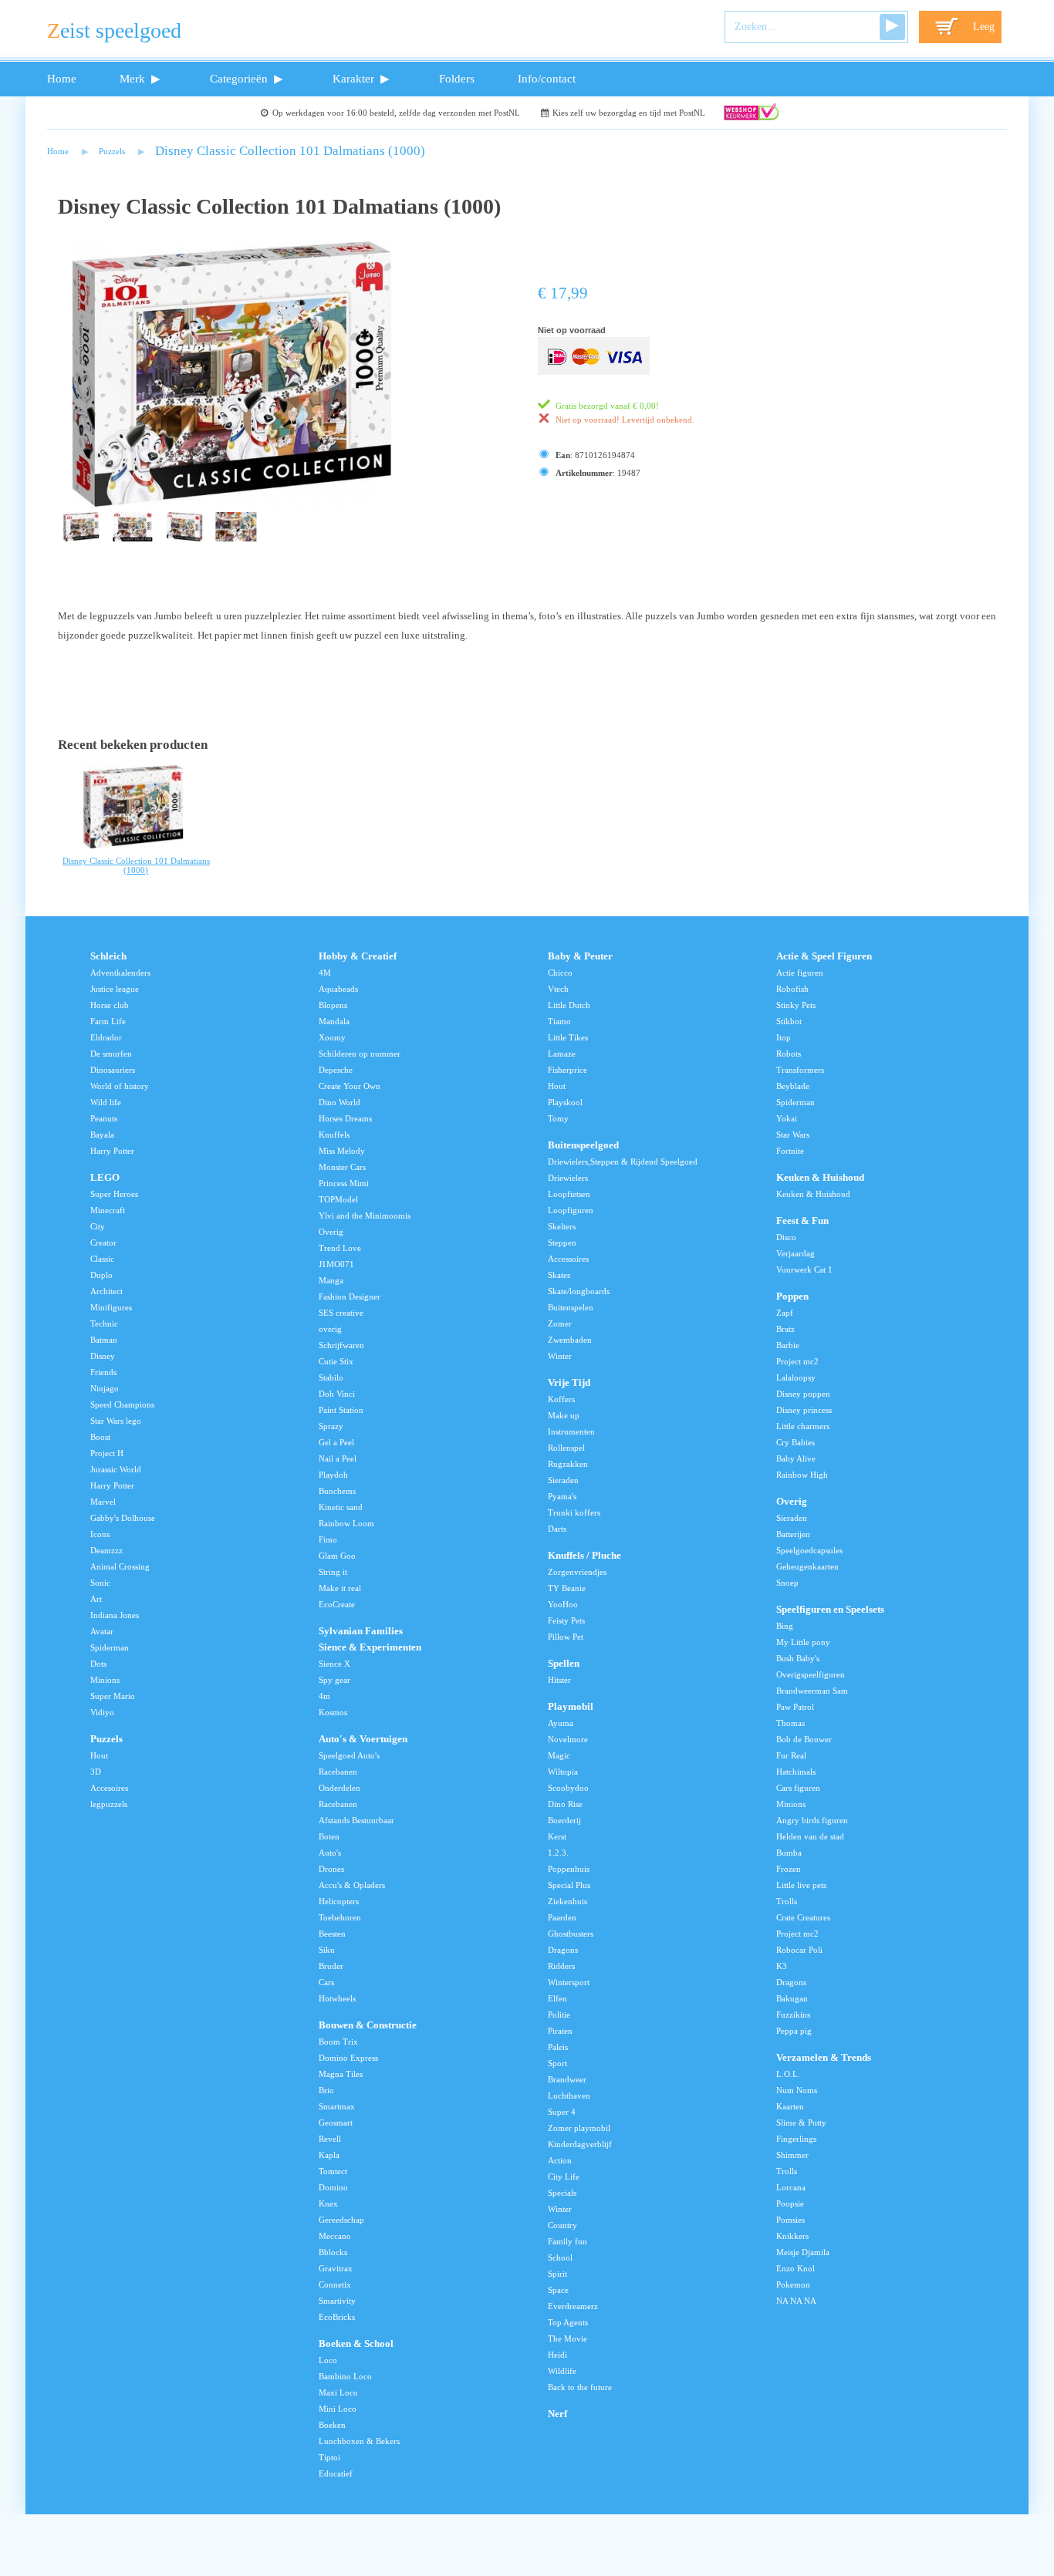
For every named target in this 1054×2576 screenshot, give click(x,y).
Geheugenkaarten (807, 1566)
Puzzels (112, 151)
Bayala (102, 1135)
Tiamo (559, 1021)
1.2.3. (558, 1853)
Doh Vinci (337, 1394)
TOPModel (338, 1199)
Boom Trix (338, 2042)
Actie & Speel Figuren (824, 956)
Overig (331, 1232)
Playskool (565, 1102)
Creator (103, 1242)
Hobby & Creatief (358, 956)
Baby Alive (796, 1458)
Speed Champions (122, 1404)
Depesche (336, 1070)
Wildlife (562, 2371)
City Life (564, 2176)
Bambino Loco (345, 2376)
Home (62, 78)
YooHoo (563, 1604)
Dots (98, 1664)
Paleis (558, 2047)
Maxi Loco (338, 2392)
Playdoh (333, 1475)
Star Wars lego (116, 1421)
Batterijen (793, 1534)
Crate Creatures (803, 1917)
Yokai (787, 1118)
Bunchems (337, 1491)
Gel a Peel (336, 1442)
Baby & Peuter (580, 956)
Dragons (563, 1950)
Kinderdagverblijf (580, 2144)
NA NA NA (796, 2301)
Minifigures (111, 1307)
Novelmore (568, 1739)
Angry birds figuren (812, 1820)
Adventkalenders (120, 973)
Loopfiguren (571, 1210)
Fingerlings (796, 2139)
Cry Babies (796, 1442)
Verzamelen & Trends (824, 2058)
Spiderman (110, 1647)
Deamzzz (106, 1550)
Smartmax (337, 2106)
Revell (330, 2139)
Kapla (329, 2155)
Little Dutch (569, 1005)
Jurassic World (116, 1469)
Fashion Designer (350, 1296)
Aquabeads (338, 989)
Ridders (561, 1966)
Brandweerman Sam (812, 1691)
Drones (331, 1869)
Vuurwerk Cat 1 (804, 1269)
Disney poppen (803, 1394)
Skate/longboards (579, 1291)
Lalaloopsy (796, 1377)
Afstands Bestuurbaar (356, 1820)
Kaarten (790, 2106)
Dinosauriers (113, 1070)
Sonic (100, 1583)
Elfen (557, 1998)
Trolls (787, 1901)
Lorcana (791, 2187)
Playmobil (571, 1707)
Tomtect (333, 2171)
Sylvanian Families (361, 1631)
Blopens (333, 1005)
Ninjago (105, 1388)
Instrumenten (571, 1431)
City (98, 1226)
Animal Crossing (120, 1566)
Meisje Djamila (803, 2252)
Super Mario (113, 1696)
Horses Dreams (345, 1118)
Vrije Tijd (569, 1383)
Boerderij (564, 1820)
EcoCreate (337, 1604)
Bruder (331, 1966)
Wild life (106, 1102)
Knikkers (792, 2236)
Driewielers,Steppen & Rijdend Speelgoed (623, 1162)
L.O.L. (788, 2074)
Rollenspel (566, 1448)
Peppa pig (794, 2031)
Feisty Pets (566, 1620)
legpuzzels (109, 1804)
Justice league (115, 989)
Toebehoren (340, 1917)
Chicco (560, 973)
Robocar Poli (799, 1950)
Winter (560, 1356)
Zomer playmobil (579, 2128)
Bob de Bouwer (804, 1739)
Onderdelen (340, 1788)
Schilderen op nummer (360, 1054)
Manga (331, 1280)
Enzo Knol (796, 2268)
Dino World (340, 1102)
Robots (789, 1054)
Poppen (792, 1296)
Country (562, 2225)
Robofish (792, 989)
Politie (559, 2015)
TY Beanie (567, 1588)
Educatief (336, 2473)
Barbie (788, 1345)
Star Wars (793, 1135)
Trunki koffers (574, 1512)
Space (558, 2290)
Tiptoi (329, 2457)
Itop (784, 1037)
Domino (333, 2187)
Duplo (101, 1275)
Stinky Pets (796, 1005)
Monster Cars (342, 1167)
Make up (564, 1415)
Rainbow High (802, 1475)
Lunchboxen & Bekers (359, 2441)
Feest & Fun (802, 1221)
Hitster (559, 1680)
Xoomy (332, 1037)
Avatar (102, 1631)
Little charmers (803, 1426)
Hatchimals (796, 1772)
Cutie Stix (336, 1361)
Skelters (562, 1226)
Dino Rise (565, 1804)
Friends (103, 1372)
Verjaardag (796, 1253)
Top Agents (568, 2322)
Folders (457, 78)
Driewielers (568, 1178)
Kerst (557, 1836)
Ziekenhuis (568, 1901)
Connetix (335, 2284)
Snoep (787, 1583)
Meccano (335, 2236)
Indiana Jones (115, 1615)
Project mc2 (797, 1361)
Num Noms (797, 2090)
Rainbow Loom (346, 1523)
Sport (557, 2063)
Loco (328, 2360)
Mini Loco (338, 2409)
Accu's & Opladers (352, 1885)
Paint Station (341, 1410)
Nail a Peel (338, 1458)
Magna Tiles (341, 2074)
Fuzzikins (793, 2015)
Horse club (110, 1005)
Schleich (108, 956)
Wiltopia (563, 1772)
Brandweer (567, 2079)
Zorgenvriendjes (577, 1572)
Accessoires (568, 1259)
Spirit (557, 2274)
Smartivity (337, 2301)
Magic (559, 1755)
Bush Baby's (798, 1658)
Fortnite (790, 1151)
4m (324, 1696)
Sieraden (563, 1480)
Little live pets (801, 1885)
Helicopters (339, 1901)
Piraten (560, 2031)
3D (96, 1772)
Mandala (334, 1021)
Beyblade (793, 1086)
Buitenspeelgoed (583, 1145)
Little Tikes (568, 1037)
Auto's (330, 1853)
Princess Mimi (344, 1183)
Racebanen (338, 1772)
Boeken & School (356, 2344)
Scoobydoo (568, 1788)
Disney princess (804, 1410)
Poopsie (790, 2203)
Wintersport (569, 1982)
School (560, 2257)
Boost (100, 1437)
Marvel (103, 1502)
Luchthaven (569, 2096)
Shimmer (792, 2155)
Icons (100, 1534)
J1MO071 (336, 1264)
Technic (104, 1323)
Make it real (340, 1588)
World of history (120, 1086)
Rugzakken (568, 1464)
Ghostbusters (571, 1934)
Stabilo (331, 1377)
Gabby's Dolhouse (123, 1518)
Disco (786, 1237)
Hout (99, 1755)
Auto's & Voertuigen (363, 1739)
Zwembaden (570, 1340)
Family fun (568, 2241)
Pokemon (793, 2284)
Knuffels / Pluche (584, 1556)
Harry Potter (112, 1151)
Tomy (558, 1118)
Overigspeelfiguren (811, 1674)
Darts (557, 1529)
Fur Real (791, 1755)
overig (330, 1329)
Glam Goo (337, 1556)
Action (560, 2160)
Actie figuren (800, 973)
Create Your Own (350, 1086)
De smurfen (111, 1054)
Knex (328, 2203)
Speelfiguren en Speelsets (830, 1610)
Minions (105, 1680)
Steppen (562, 1242)
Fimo (328, 1539)
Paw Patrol (795, 1707)
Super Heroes (114, 1194)
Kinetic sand (341, 1507)
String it (333, 1572)
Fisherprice (568, 1070)
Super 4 (562, 2112)
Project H (107, 1453)
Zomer (560, 1323)
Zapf (785, 1313)
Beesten (332, 1934)
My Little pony (803, 1642)
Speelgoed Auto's (349, 1755)
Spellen (564, 1664)
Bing (785, 1626)
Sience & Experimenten (370, 1647)
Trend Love (340, 1248)
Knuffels (334, 1135)
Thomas (790, 1723)
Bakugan (792, 1998)
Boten (329, 1836)
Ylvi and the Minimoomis (365, 1216)
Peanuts (104, 1118)
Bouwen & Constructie (368, 2025)
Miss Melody (342, 1151)
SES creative (341, 1313)
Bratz (785, 1329)
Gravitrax (336, 2268)
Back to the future (580, 2387)
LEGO (105, 1178)
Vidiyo (102, 1712)
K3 (782, 1966)
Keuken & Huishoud (820, 1178)
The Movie (568, 2338)
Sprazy (331, 1426)
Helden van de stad (810, 1836)
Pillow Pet (566, 1637)
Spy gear (334, 1680)
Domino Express (348, 2058)
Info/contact (547, 78)
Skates (559, 1275)
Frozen (789, 1869)
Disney (103, 1356)
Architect (106, 1291)
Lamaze (562, 1054)
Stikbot (789, 1021)
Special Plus (569, 1885)
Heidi (557, 2355)
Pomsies (790, 2220)
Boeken (332, 2425)
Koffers (561, 1399)
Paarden (562, 1917)
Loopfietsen (569, 1194)
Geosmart (336, 2123)
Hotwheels (337, 1998)
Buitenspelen (571, 1307)
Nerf (557, 2414)
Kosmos (333, 1712)
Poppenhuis (569, 1869)
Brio (326, 2090)
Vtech (558, 989)
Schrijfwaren (341, 1345)
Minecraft (108, 1210)
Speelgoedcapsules (809, 1550)
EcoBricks (337, 2317)
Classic (102, 1259)
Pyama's (562, 1496)
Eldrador (106, 1037)
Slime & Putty (801, 2123)
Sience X (334, 1664)
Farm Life (108, 1021)
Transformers (800, 1070)
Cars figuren (798, 1788)
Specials (562, 2193)
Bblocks (333, 2252)
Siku (327, 1950)
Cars (326, 1982)
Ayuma (561, 1723)
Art (96, 1599)
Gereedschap (341, 2220)
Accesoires (109, 1788)
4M (325, 973)
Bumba (789, 1853)
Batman (104, 1340)
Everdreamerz (573, 2306)
